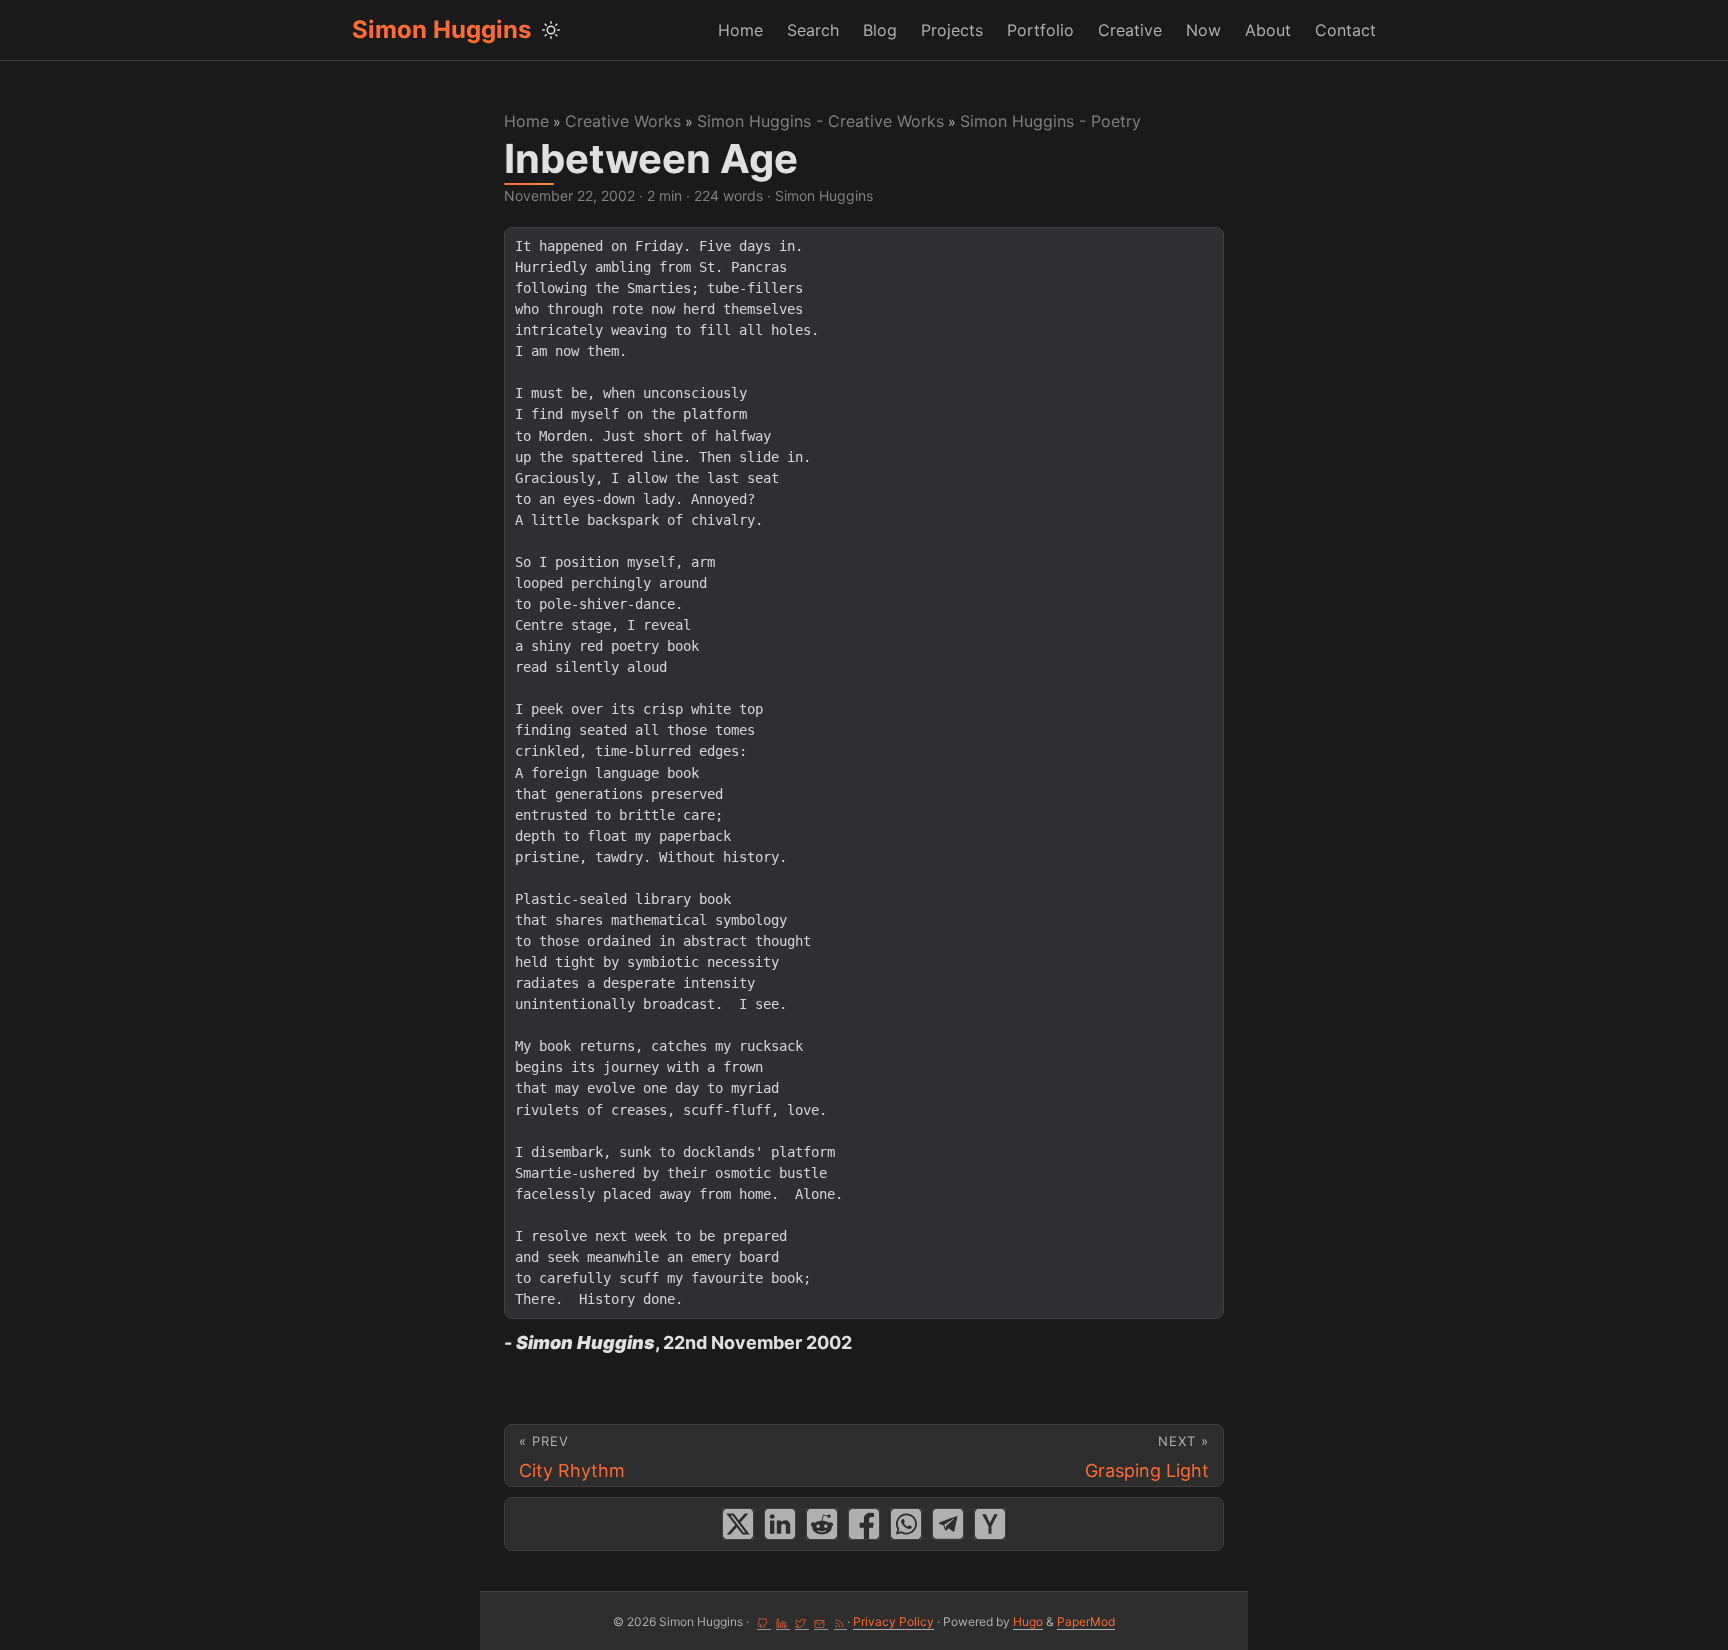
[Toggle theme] (551, 30)
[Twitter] (802, 1623)
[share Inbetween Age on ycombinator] (990, 1524)
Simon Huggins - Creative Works (820, 121)
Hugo (1028, 1621)
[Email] (821, 1623)
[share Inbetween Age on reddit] (822, 1524)
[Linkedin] (783, 1623)
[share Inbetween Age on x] (738, 1524)
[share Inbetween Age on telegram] (948, 1524)
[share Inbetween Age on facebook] (864, 1524)
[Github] (764, 1623)
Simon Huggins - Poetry (1050, 121)
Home (526, 121)
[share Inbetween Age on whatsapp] (906, 1524)
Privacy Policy (893, 1621)
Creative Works (623, 121)
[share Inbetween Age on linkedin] (780, 1524)
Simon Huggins (441, 29)
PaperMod (1086, 1621)
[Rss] (841, 1623)
